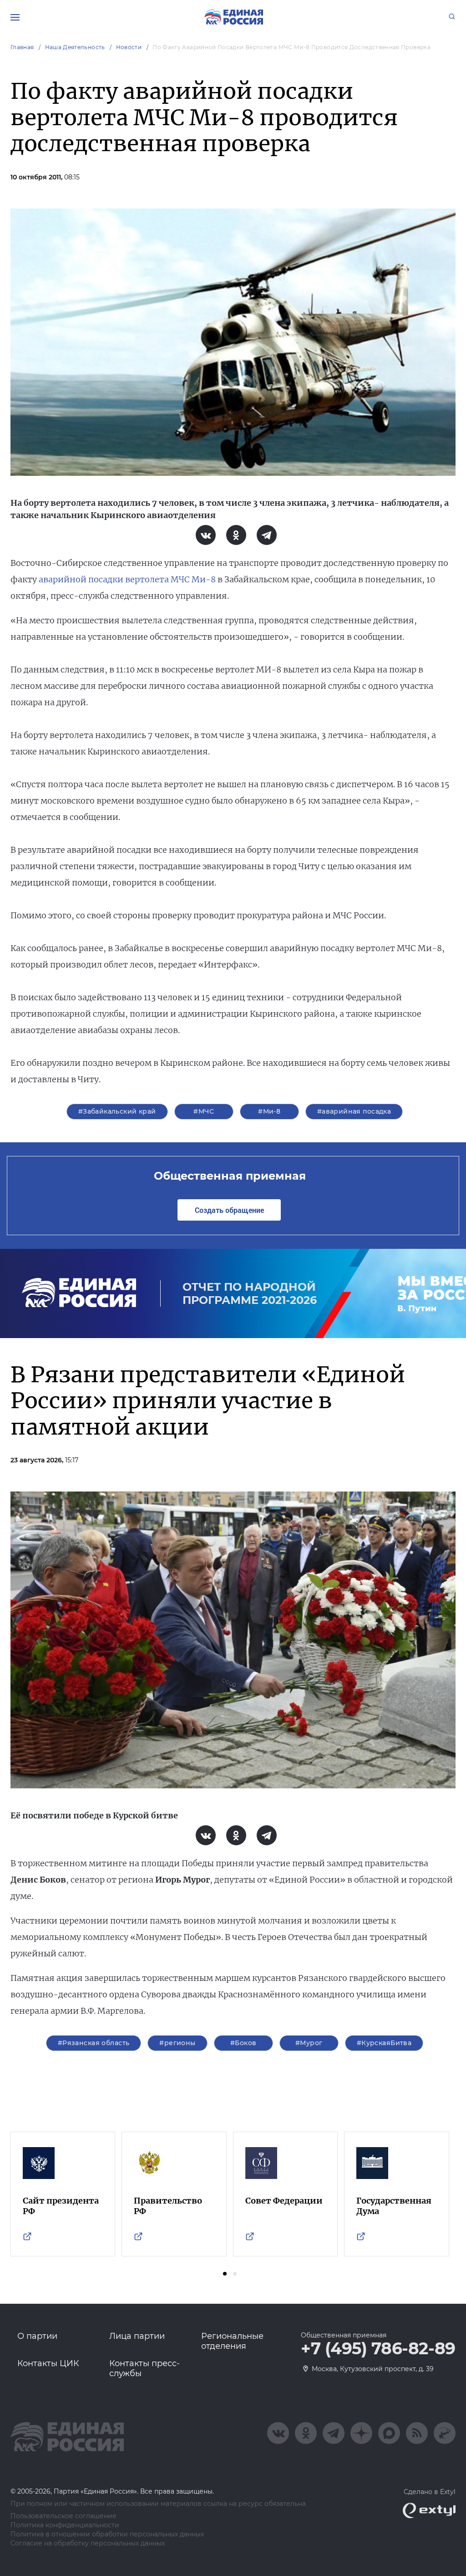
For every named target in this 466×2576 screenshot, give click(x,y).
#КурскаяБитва (384, 2043)
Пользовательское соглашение (63, 2516)
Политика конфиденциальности (65, 2525)
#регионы (177, 2043)
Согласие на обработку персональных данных (88, 2543)
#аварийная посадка (354, 1111)
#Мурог (309, 2043)
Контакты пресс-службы (144, 2368)
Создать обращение (229, 1210)
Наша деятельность (75, 47)
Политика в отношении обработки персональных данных (107, 2534)
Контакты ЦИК (48, 2363)
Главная (22, 47)
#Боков (243, 2043)
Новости (129, 47)
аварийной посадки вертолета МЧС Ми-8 (127, 579)
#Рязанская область (94, 2043)
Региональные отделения (232, 2341)
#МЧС (204, 1111)
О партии (37, 2336)
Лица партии (137, 2336)
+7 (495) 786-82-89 (378, 2349)
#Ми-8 (269, 1111)
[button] (225, 2274)
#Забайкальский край (117, 1111)
